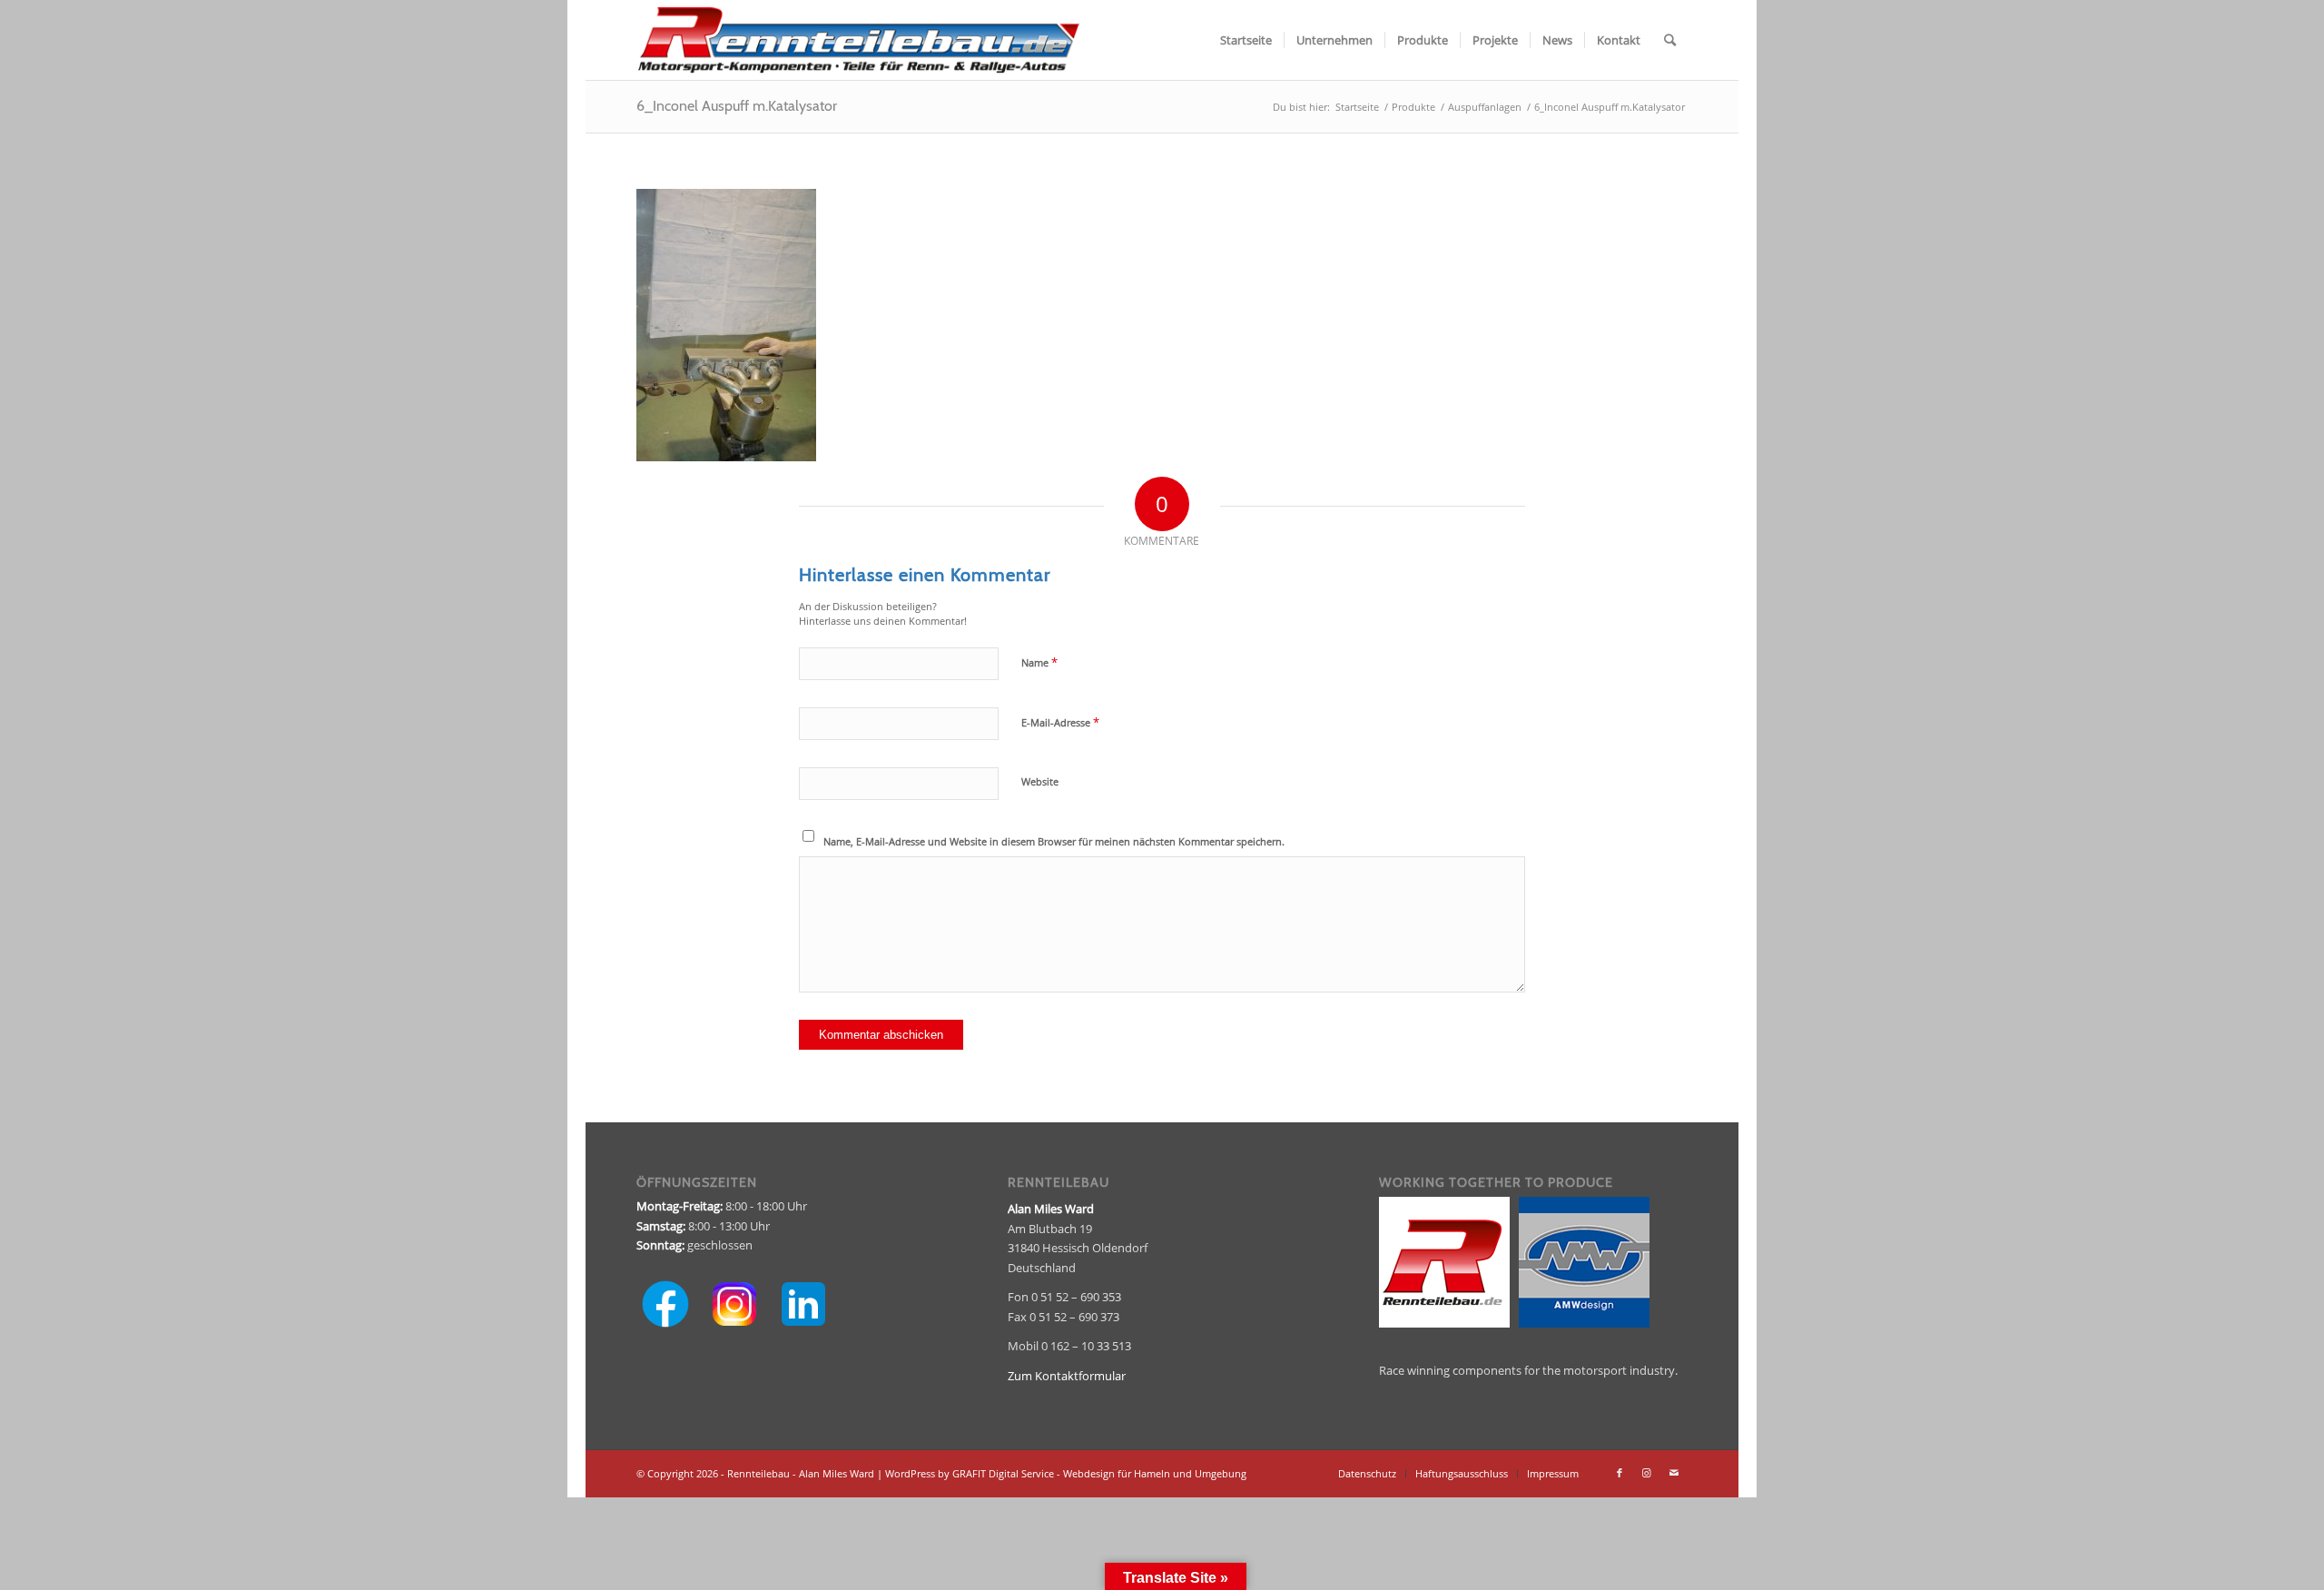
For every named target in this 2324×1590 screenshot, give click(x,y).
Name (1039, 662)
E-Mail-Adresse (1060, 722)
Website (1040, 781)
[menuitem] (1246, 40)
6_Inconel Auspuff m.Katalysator (737, 106)
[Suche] (1670, 40)
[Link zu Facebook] (1620, 1473)
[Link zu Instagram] (1647, 1473)
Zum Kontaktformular (1067, 1376)
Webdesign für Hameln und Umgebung (1155, 1473)
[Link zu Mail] (1674, 1473)
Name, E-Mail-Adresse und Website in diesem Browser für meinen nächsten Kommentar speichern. (1054, 841)
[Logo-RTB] (858, 40)
